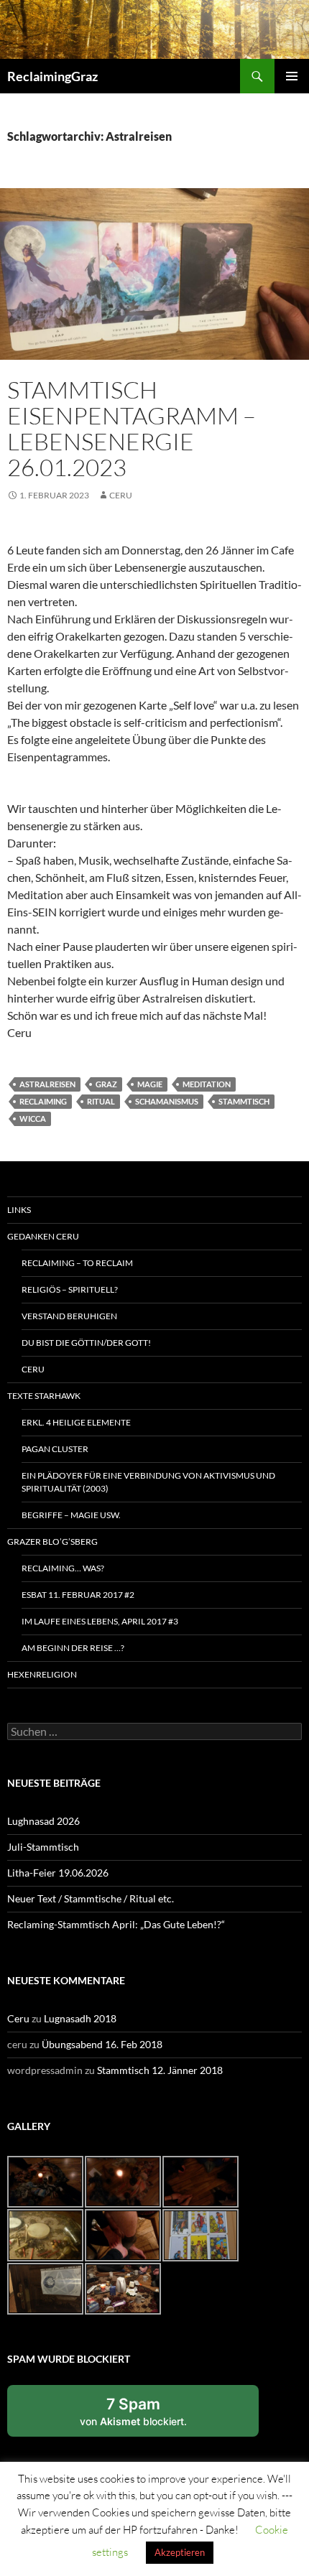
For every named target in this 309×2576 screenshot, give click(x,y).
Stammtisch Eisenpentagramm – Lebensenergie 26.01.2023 (132, 428)
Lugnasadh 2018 (80, 2018)
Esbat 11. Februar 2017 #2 (78, 1595)
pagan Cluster (55, 1449)
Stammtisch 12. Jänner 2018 (160, 2070)
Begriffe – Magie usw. (71, 1515)
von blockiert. (133, 2411)
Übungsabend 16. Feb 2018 (102, 2044)
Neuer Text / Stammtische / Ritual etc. (91, 1898)
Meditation (207, 1084)
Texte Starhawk (44, 1396)
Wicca (33, 1119)
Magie (150, 1084)
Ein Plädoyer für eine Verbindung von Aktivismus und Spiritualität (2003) (148, 1482)
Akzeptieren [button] (180, 2552)
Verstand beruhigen (69, 1316)
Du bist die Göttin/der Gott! (86, 1343)
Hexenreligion (42, 1674)
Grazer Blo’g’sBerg (52, 1542)
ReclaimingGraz (52, 76)
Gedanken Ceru (43, 1236)
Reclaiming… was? (63, 1568)
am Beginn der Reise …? (73, 1648)
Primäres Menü (292, 76)
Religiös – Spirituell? (70, 1289)
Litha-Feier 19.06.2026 (58, 1873)
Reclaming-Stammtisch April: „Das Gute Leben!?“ (116, 1924)
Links (19, 1210)
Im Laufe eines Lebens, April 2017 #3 (100, 1621)
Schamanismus (167, 1101)
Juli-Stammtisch (43, 1847)
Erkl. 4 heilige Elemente (76, 1422)
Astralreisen (47, 1084)
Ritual (101, 1101)
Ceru (121, 495)
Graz (106, 1084)
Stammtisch (244, 1101)
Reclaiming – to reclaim (77, 1263)
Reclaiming (43, 1101)
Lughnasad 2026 (43, 1821)
